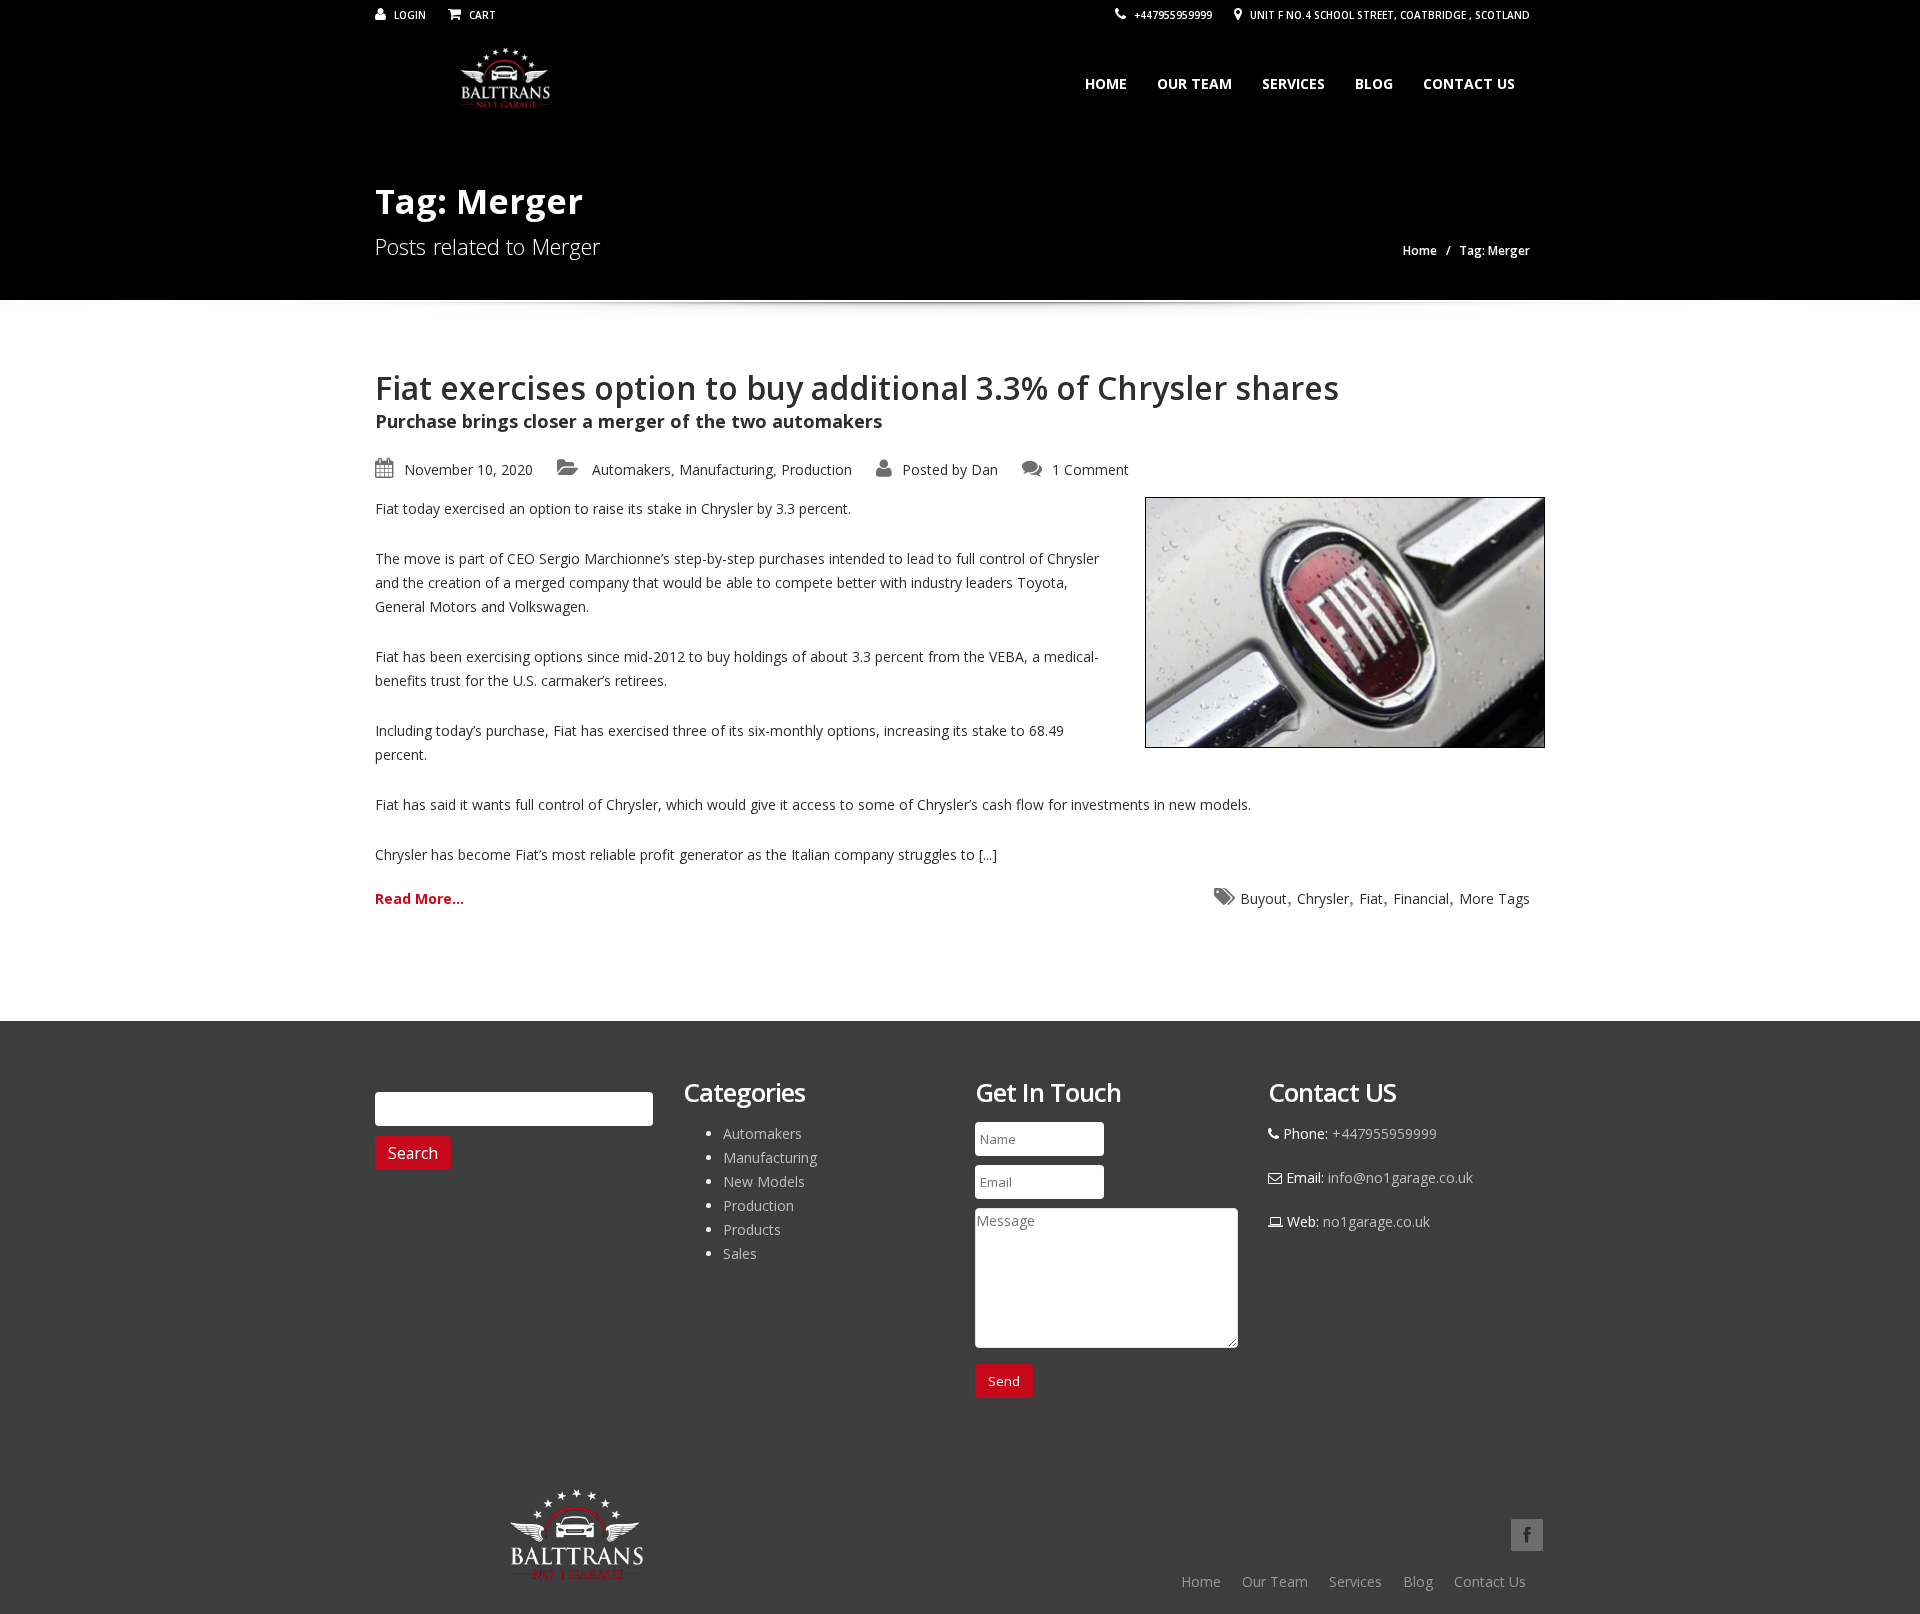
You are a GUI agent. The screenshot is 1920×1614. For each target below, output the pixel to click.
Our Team (1194, 83)
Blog (1374, 83)
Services (1293, 83)
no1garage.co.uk (1376, 1221)
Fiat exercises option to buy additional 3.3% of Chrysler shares (857, 387)
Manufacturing (726, 469)
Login (408, 15)
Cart (481, 15)
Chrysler (1323, 898)
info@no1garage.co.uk (1400, 1177)
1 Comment (1090, 469)
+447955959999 (1171, 15)
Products (752, 1229)
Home (1106, 83)
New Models (764, 1181)
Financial (1421, 898)
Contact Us (1469, 83)
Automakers (631, 469)
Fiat (1371, 898)
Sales (740, 1253)
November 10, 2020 (468, 469)
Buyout (1263, 898)
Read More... (419, 898)
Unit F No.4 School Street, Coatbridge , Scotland (1388, 15)
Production (816, 469)
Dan (984, 469)
